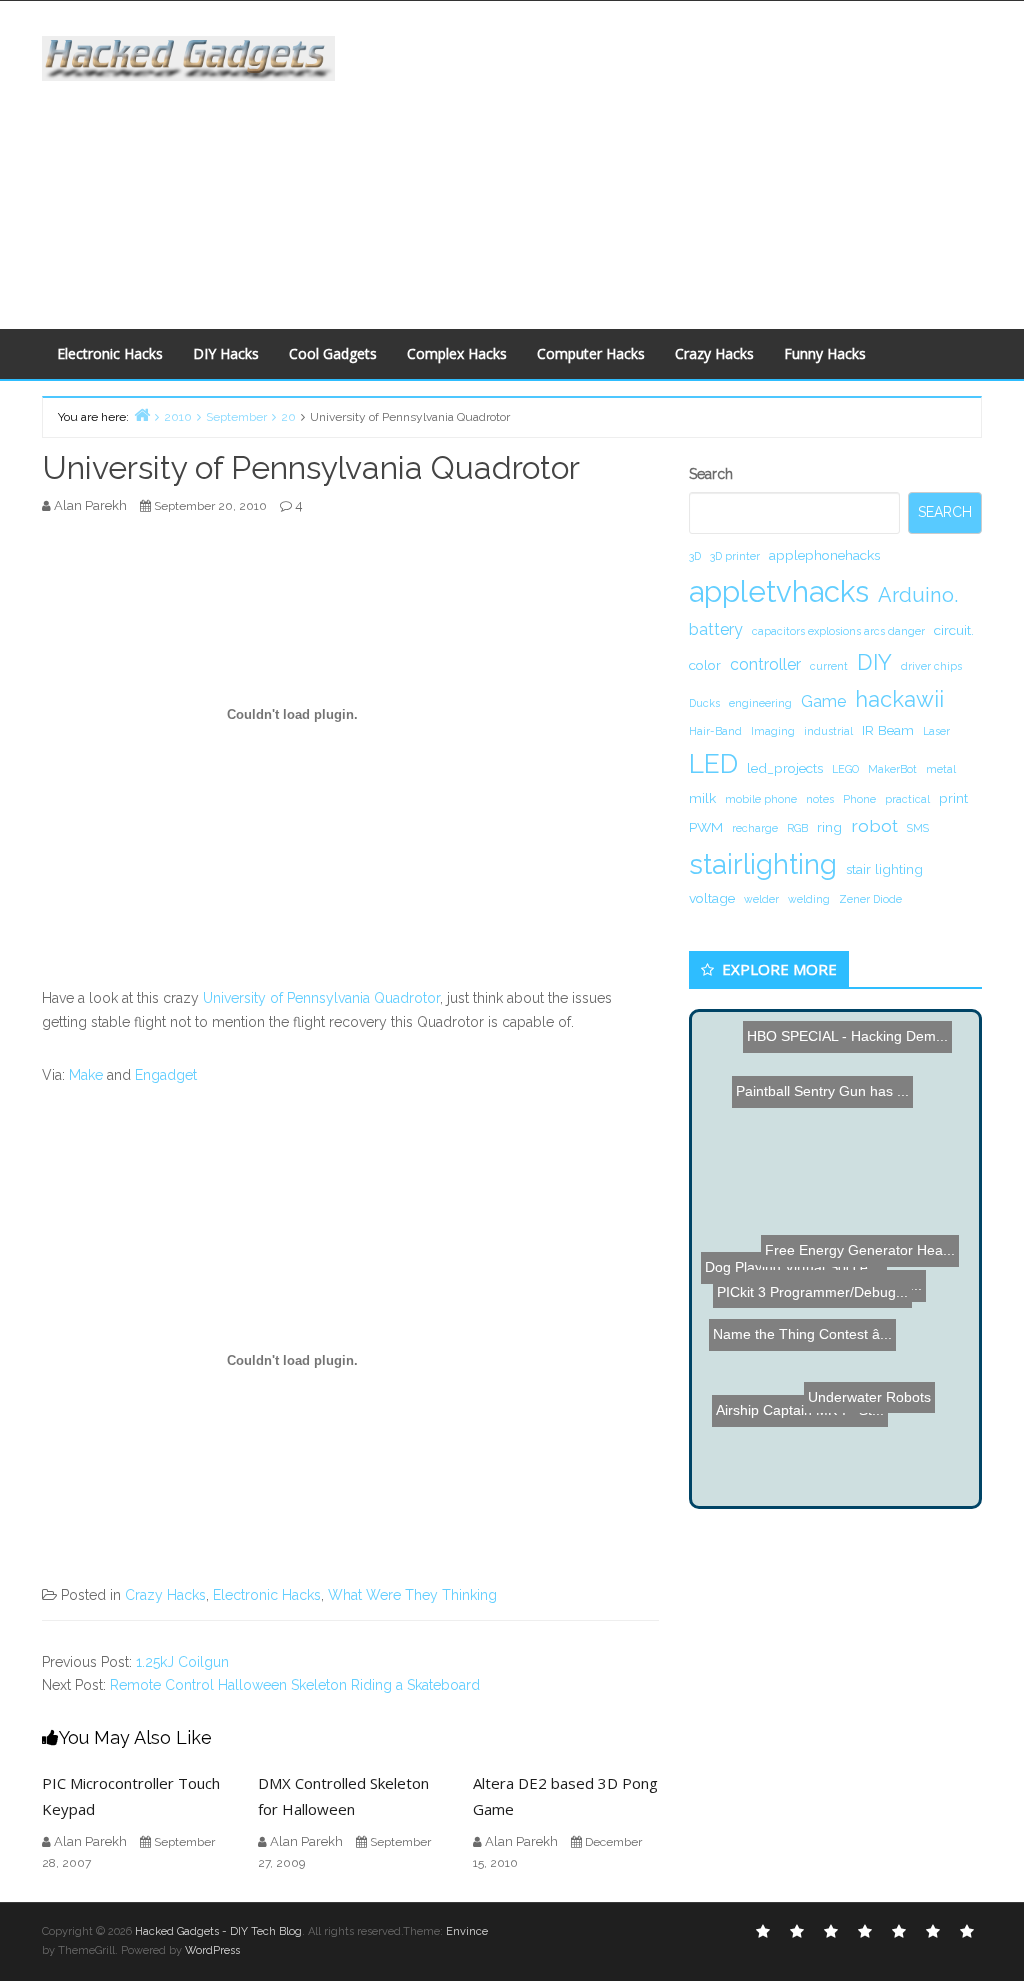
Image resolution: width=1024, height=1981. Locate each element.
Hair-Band (715, 731)
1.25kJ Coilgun (182, 1662)
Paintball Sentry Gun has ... (819, 1140)
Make (86, 1075)
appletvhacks (779, 591)
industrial (828, 731)
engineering (760, 703)
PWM (706, 827)
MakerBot (892, 769)
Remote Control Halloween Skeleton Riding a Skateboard (295, 1685)
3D (695, 556)
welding (809, 899)
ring (829, 827)
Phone (859, 799)
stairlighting (763, 864)
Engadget (166, 1075)
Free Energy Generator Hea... (858, 1251)
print (953, 798)
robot (874, 825)
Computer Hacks (591, 353)
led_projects (785, 768)
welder (761, 899)
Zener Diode (870, 899)
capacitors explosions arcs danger (838, 631)
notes (820, 799)
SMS (918, 828)
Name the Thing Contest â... (805, 1341)
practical (907, 799)
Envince (467, 1931)
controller (765, 664)
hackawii (899, 699)
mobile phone (761, 799)
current (829, 666)
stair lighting (884, 869)
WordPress (212, 1950)
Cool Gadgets (333, 353)
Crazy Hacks (714, 353)
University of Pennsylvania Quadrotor (321, 998)
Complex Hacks (457, 353)
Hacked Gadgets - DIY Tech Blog (218, 1931)
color (705, 665)
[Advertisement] (694, 161)
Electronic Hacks (110, 353)
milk (702, 798)
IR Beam (888, 730)
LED (713, 763)
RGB (797, 828)
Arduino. (918, 595)
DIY (874, 662)
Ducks (704, 703)
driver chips (931, 666)
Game (823, 701)
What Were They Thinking (412, 1595)
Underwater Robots (870, 1398)
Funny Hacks (825, 353)
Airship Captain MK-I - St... (803, 1416)
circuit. (954, 630)
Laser (936, 731)
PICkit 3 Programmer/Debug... (814, 1306)
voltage (712, 898)
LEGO (845, 769)
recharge (755, 828)
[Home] (142, 414)
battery (716, 629)
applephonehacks (824, 555)
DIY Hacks (226, 353)
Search (711, 474)
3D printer (735, 556)
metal (941, 769)
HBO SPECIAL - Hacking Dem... (847, 1035)
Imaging (773, 731)
